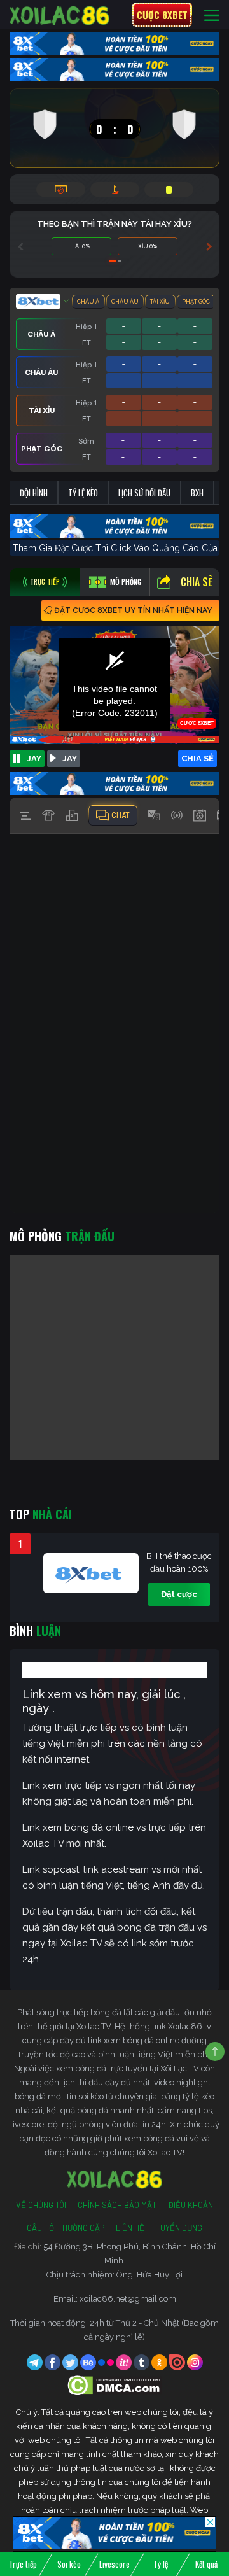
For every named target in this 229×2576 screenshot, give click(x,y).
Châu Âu (125, 302)
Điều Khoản (191, 2205)
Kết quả (206, 2564)
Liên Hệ (130, 2228)
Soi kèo (69, 2564)
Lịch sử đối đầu (144, 493)
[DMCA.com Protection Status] (115, 2385)
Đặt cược (179, 1594)
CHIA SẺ (198, 758)
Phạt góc (196, 302)
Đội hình (34, 493)
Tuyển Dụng (179, 2228)
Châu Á (88, 302)
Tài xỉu (160, 302)
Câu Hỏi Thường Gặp (66, 2228)
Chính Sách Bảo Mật (117, 2205)
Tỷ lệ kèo (83, 493)
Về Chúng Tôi (41, 2205)
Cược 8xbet (162, 15)
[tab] (45, 582)
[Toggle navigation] (212, 15)
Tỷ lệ (161, 2564)
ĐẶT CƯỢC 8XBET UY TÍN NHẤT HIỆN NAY (133, 610)
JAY (34, 758)
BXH (197, 493)
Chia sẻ (197, 582)
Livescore (114, 2564)
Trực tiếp (23, 2564)
